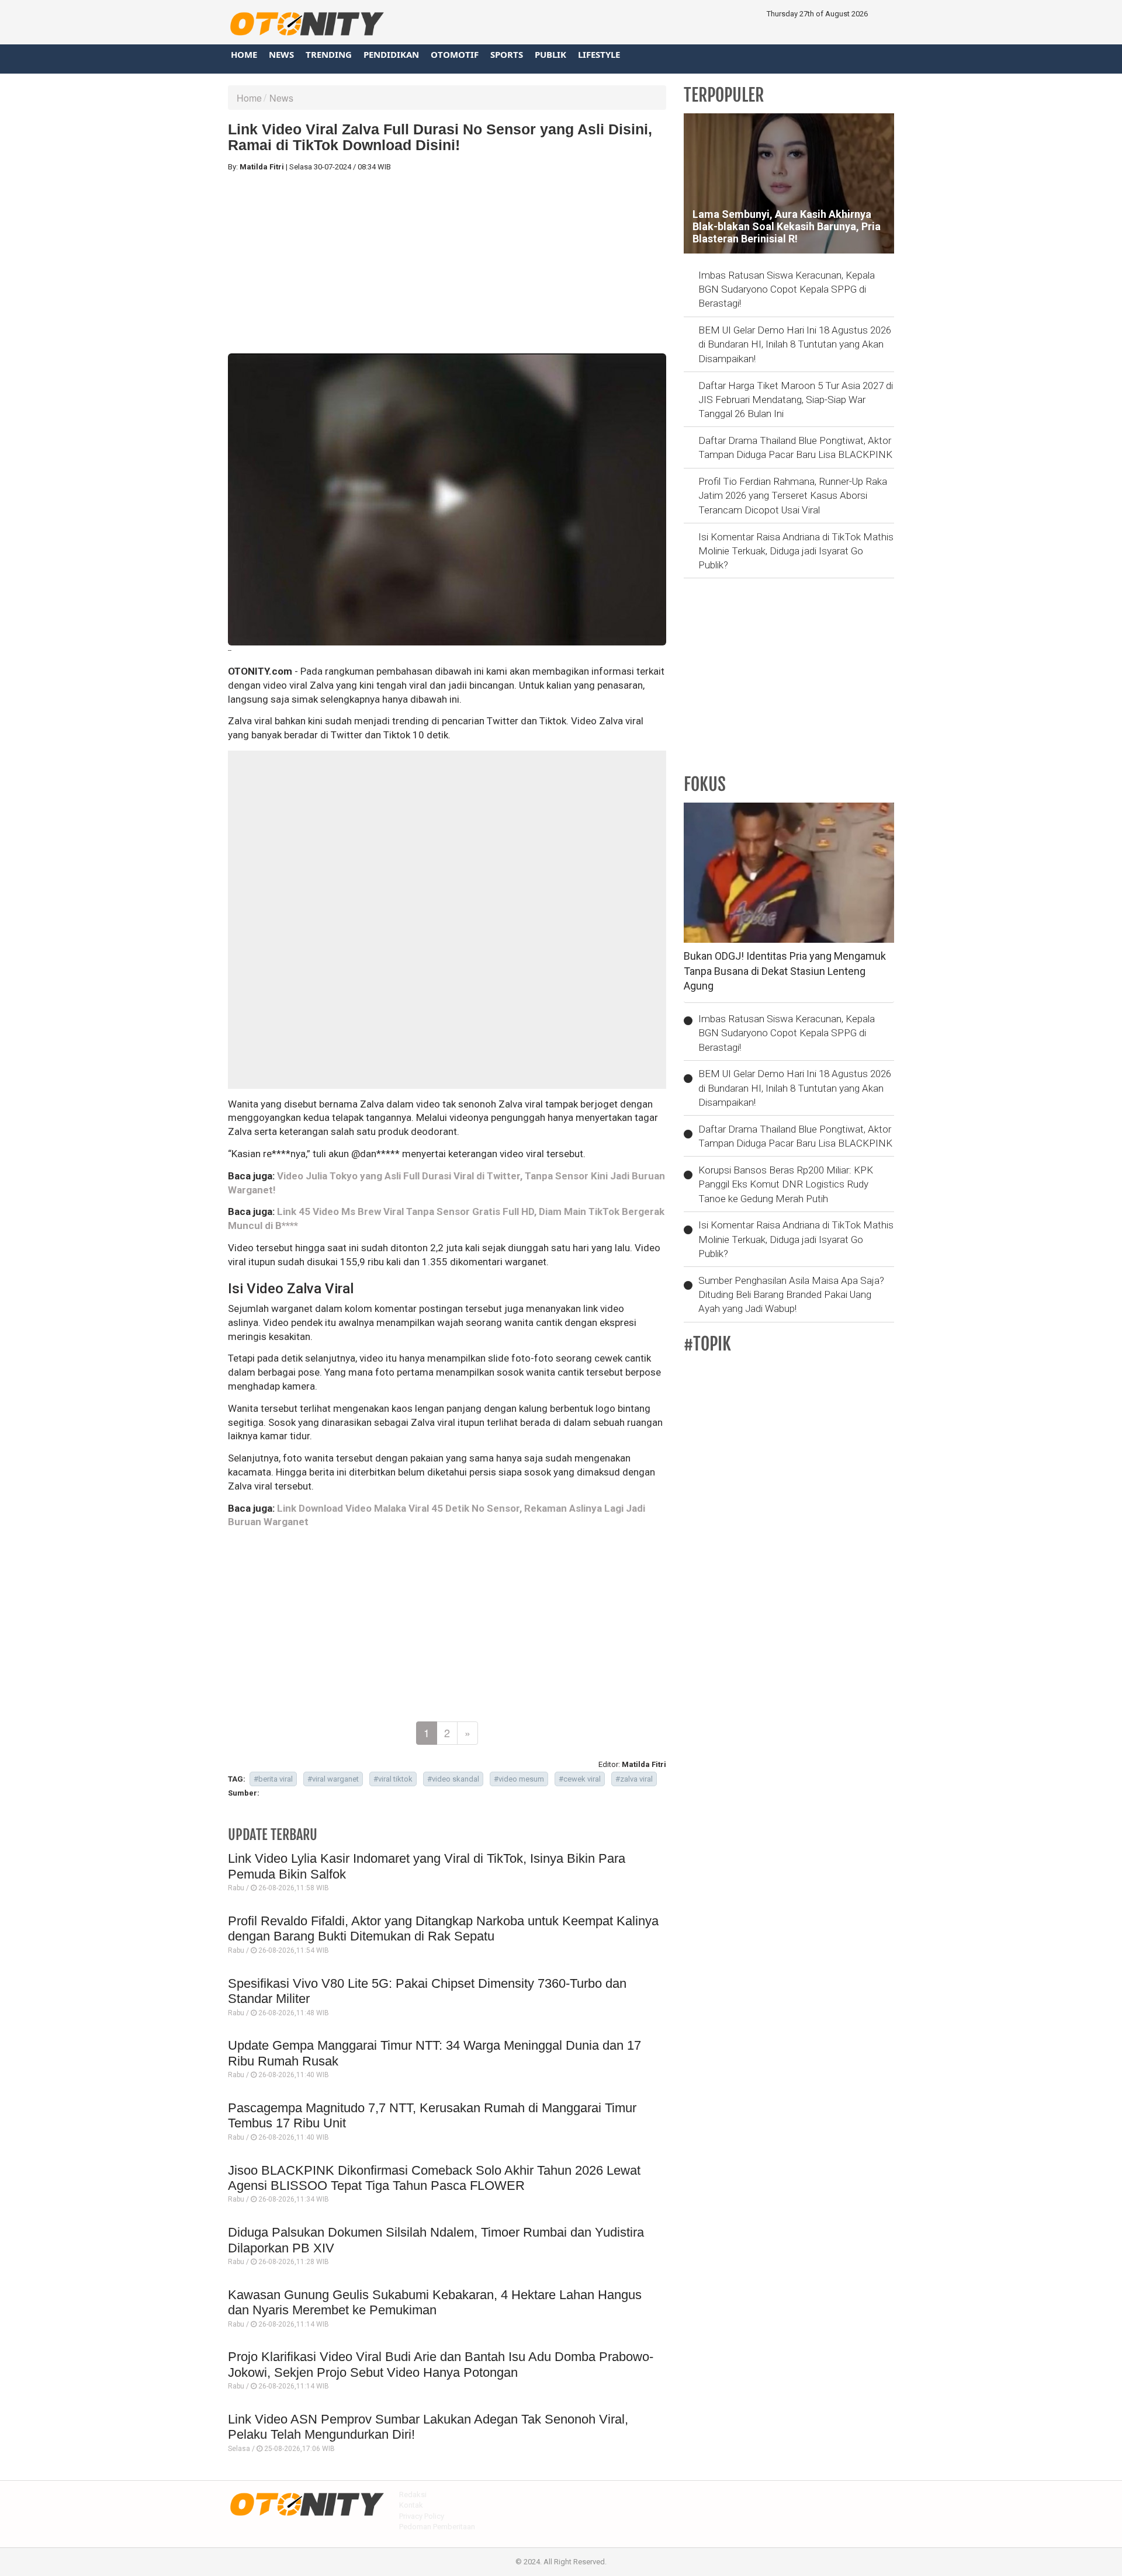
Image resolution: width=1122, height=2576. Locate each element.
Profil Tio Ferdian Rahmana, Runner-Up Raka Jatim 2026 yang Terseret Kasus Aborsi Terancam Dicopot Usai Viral (793, 496)
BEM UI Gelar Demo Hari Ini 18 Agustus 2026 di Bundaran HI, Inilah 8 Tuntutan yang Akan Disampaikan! (795, 344)
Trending (329, 54)
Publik (550, 54)
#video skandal (453, 1779)
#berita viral (273, 1779)
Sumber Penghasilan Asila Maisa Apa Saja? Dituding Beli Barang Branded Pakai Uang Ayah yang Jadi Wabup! (791, 1295)
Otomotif (455, 54)
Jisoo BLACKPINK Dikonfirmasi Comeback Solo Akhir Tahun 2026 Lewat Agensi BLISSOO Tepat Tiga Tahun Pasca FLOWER (434, 2178)
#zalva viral (634, 1779)
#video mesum (519, 1779)
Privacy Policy (422, 2516)
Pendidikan (391, 54)
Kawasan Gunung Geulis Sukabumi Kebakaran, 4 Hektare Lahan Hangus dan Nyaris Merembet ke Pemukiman (435, 2302)
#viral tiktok (393, 1779)
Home (244, 54)
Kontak (411, 2505)
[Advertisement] (447, 263)
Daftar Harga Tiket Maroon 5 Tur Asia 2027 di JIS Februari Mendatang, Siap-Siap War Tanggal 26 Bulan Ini (796, 400)
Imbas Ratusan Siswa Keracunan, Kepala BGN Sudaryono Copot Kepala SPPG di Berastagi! (787, 289)
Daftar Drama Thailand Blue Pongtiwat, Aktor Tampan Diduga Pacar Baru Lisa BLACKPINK (795, 447)
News (281, 54)
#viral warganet (333, 1779)
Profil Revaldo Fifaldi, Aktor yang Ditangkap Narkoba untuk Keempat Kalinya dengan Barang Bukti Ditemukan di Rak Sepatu (443, 1928)
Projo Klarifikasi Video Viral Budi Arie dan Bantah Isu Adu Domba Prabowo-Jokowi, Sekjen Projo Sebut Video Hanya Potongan (441, 2364)
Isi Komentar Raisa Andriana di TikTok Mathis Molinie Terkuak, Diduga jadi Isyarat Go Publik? (796, 551)
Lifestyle (599, 54)
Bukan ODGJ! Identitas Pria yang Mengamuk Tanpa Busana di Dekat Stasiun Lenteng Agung (785, 971)
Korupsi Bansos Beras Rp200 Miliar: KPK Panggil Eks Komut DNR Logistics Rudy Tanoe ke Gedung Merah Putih (786, 1184)
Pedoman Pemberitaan (437, 2527)
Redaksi (413, 2495)
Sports (507, 54)
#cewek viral (580, 1779)
